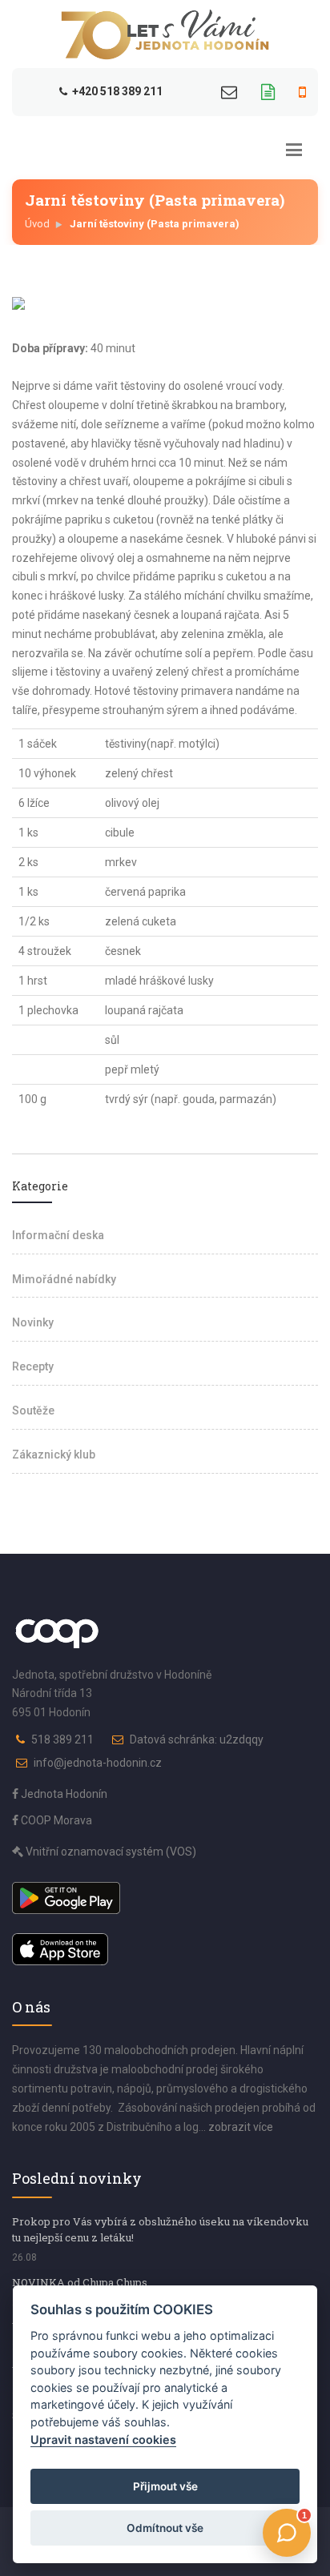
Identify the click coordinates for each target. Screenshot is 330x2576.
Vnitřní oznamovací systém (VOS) (110, 1852)
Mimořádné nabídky (64, 1279)
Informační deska (58, 1235)
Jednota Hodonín (63, 1794)
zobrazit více (241, 2127)
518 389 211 (62, 1739)
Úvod (37, 224)
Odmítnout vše (165, 2528)
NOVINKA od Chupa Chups (80, 2282)
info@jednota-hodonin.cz (98, 1763)
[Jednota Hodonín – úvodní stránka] (165, 34)
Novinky (33, 1322)
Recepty (33, 1366)
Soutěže (33, 1410)
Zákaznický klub (54, 1455)
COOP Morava (55, 1820)
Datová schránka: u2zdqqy (197, 1739)
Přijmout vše (165, 2486)
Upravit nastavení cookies (103, 2440)
